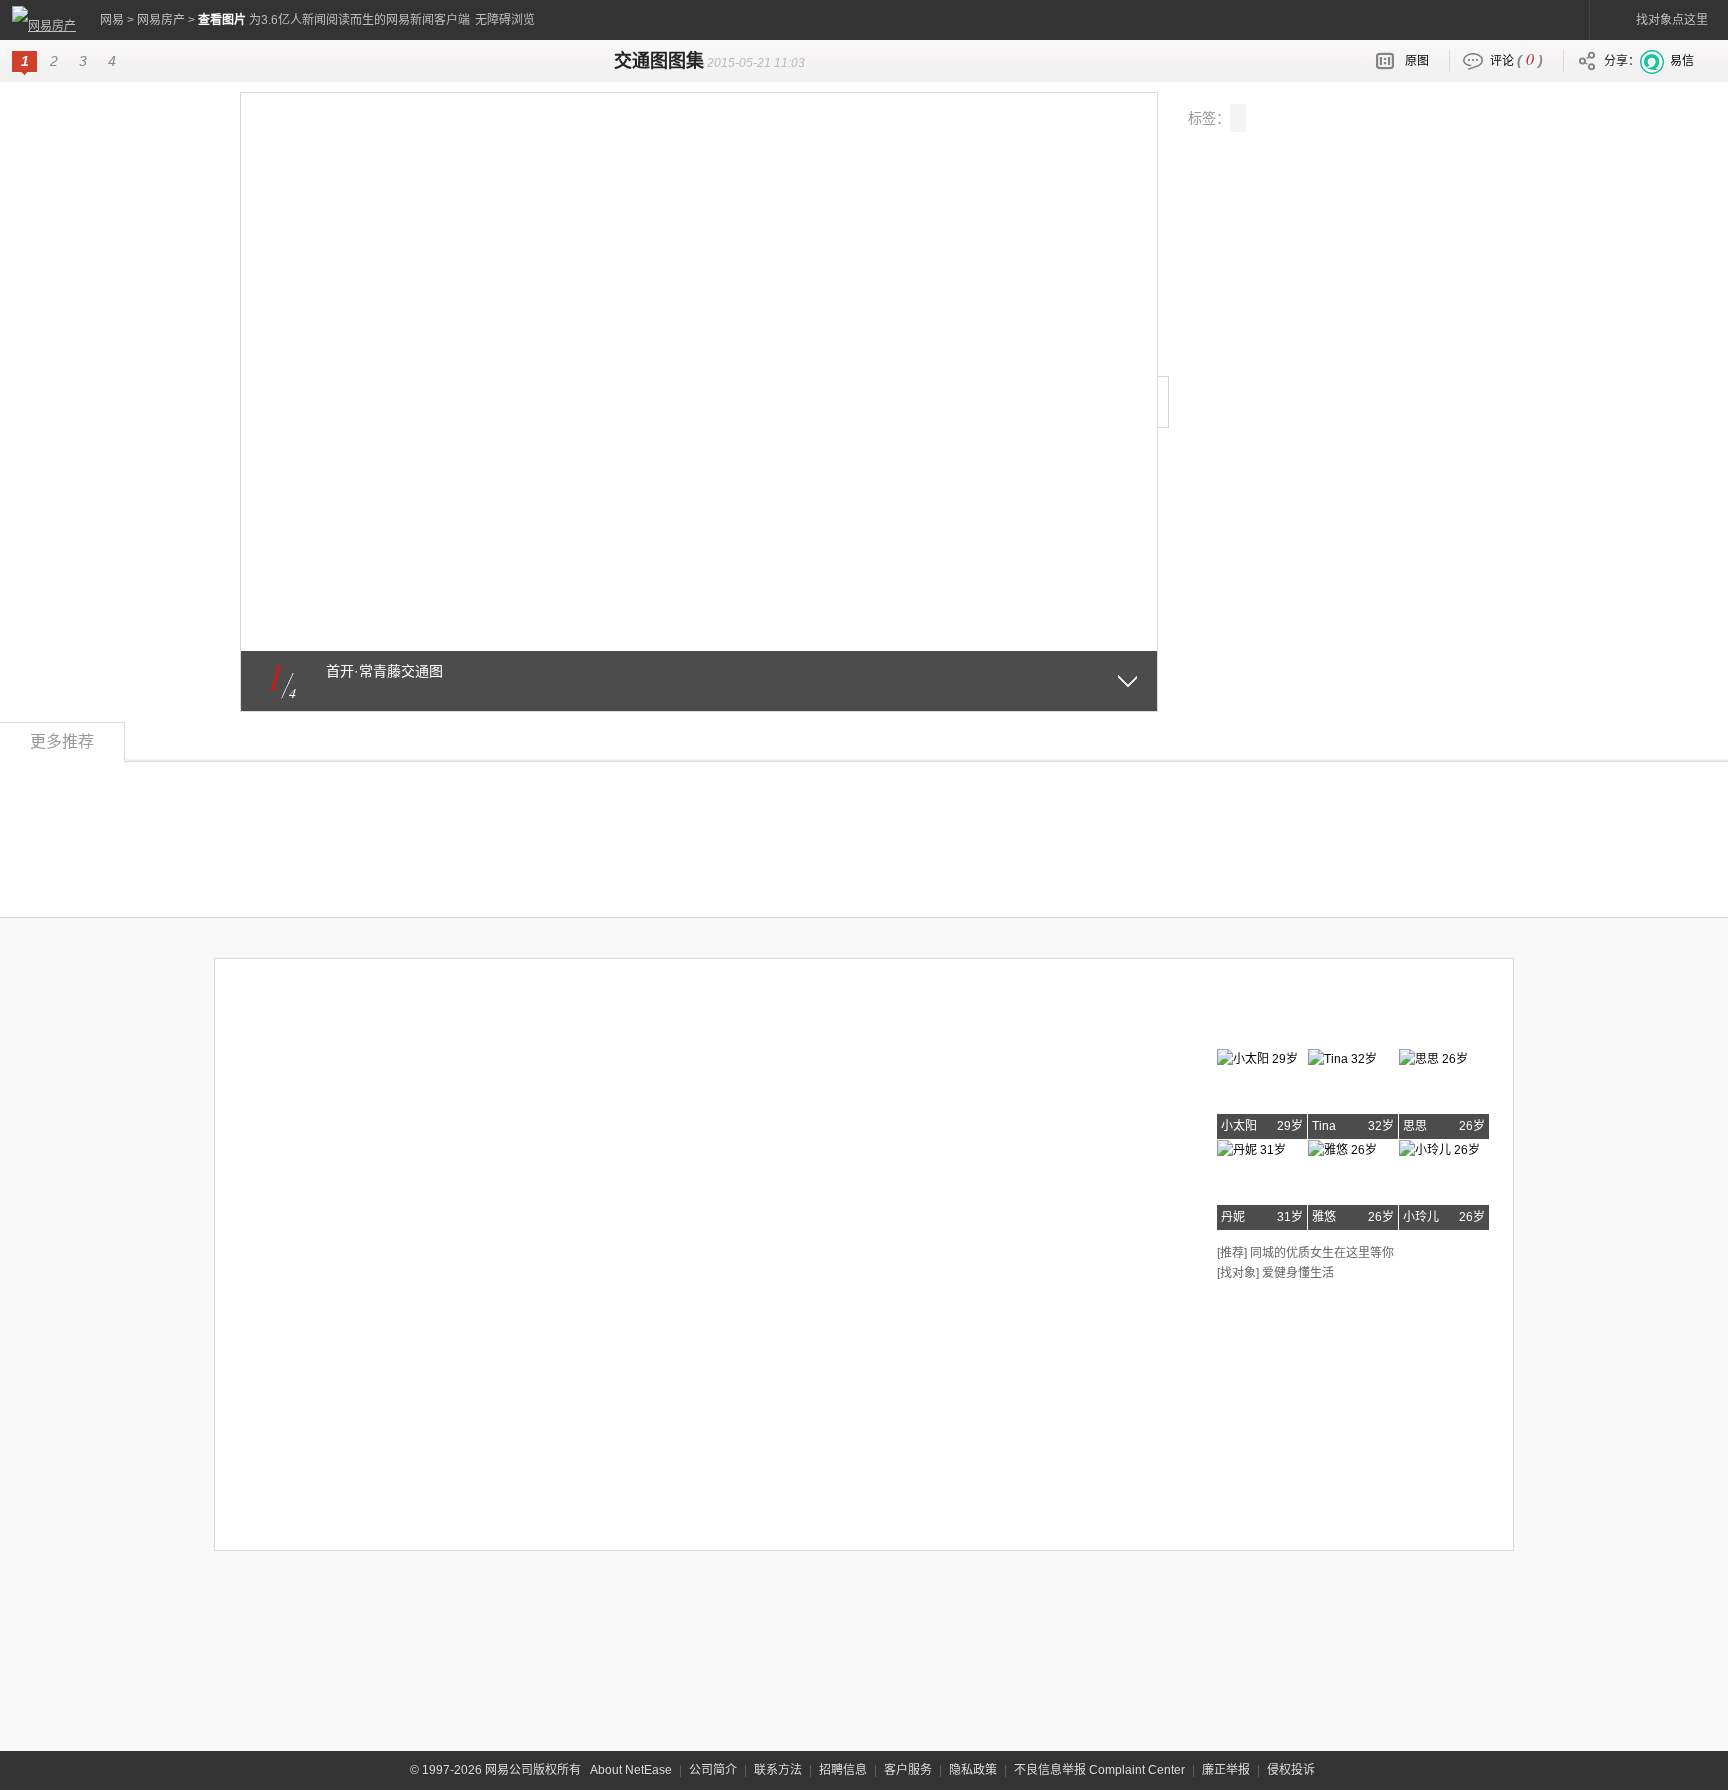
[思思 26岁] (1433, 1056)
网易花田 (1267, 1017)
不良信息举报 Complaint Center (1099, 1770)
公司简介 (713, 1770)
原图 (1417, 61)
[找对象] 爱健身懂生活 (1275, 1273)
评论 (1516, 58)
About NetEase (631, 1770)
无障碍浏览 (505, 20)
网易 (112, 20)
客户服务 (908, 1770)
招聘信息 (843, 1770)
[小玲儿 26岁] (1439, 1147)
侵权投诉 (1291, 1770)
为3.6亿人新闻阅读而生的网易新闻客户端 (359, 20)
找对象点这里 (1672, 20)
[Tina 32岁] (1342, 1056)
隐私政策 (973, 1770)
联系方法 (778, 1770)
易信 (1682, 61)
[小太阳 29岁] (1257, 1056)
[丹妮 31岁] (1251, 1147)
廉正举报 (1226, 1770)
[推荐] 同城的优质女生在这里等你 (1305, 1253)
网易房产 (161, 20)
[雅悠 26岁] (1342, 1147)
